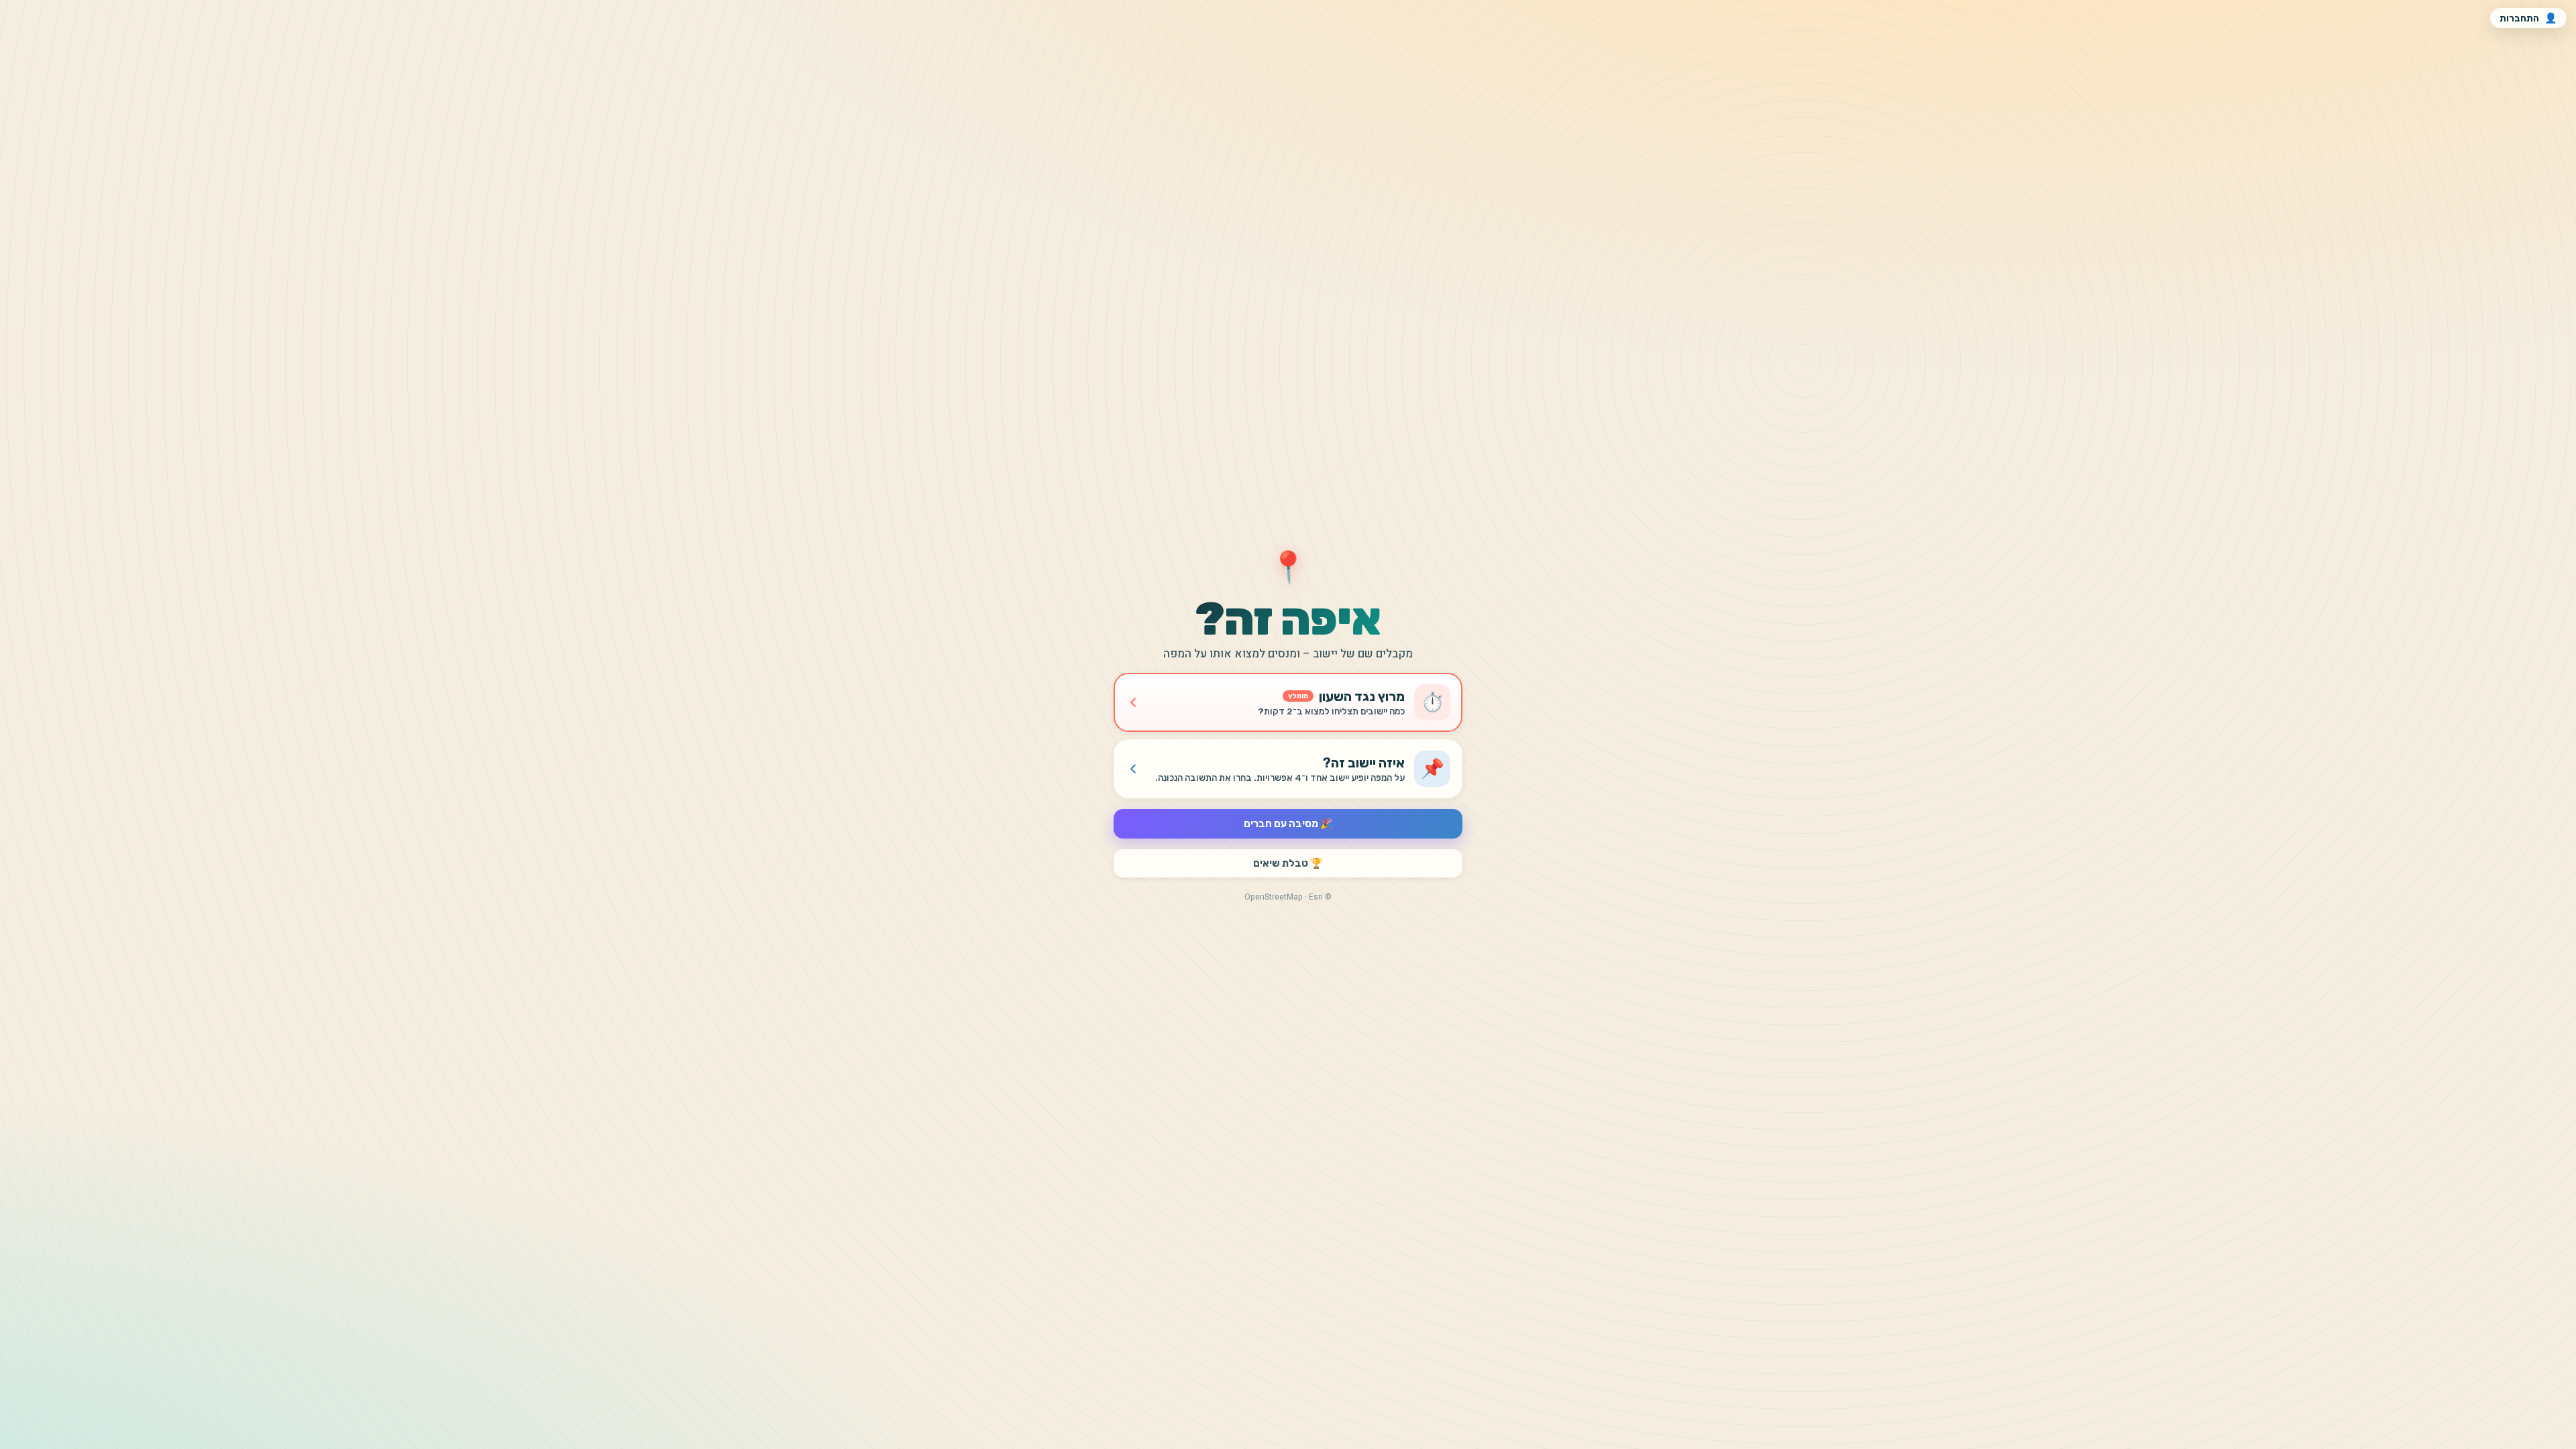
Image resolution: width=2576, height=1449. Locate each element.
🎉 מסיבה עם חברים (1288, 824)
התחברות (2528, 18)
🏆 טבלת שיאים (1288, 863)
